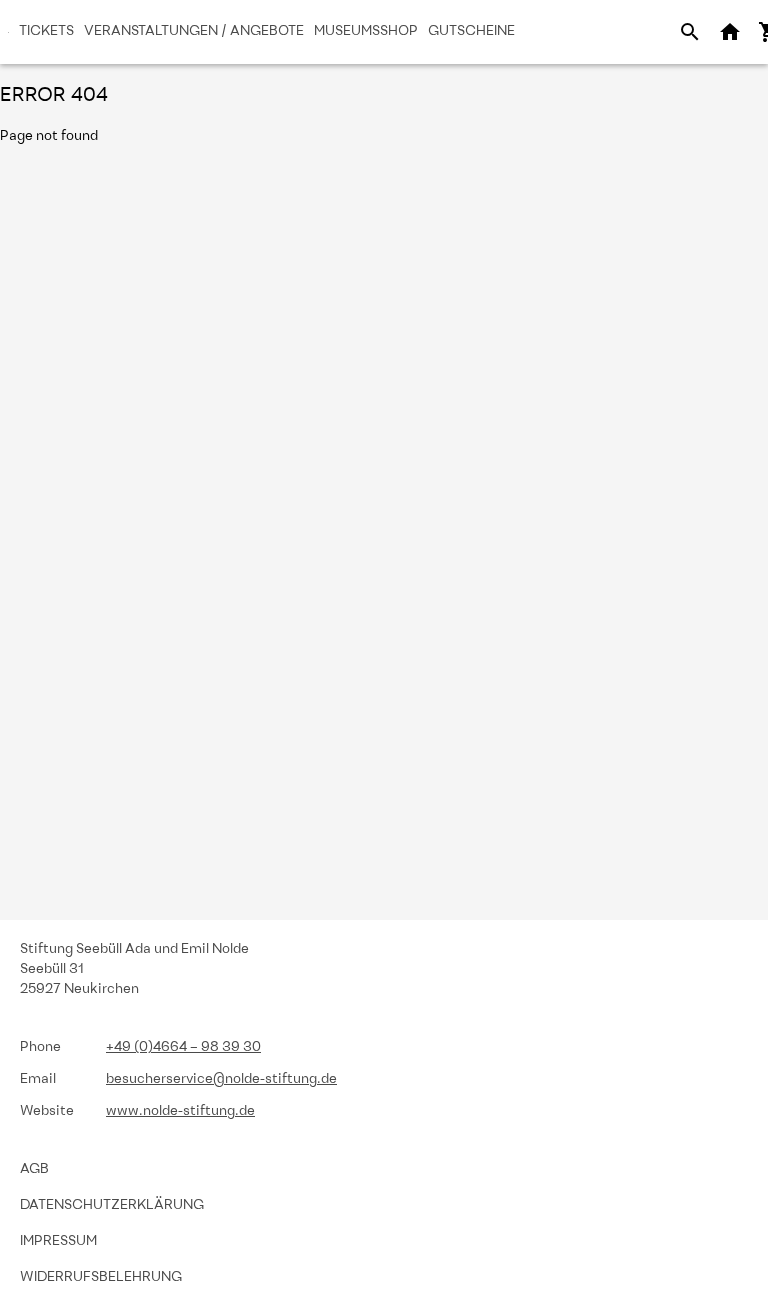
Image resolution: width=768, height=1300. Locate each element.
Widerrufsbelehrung (101, 1277)
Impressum (58, 1241)
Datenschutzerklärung (112, 1205)
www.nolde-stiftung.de (180, 1111)
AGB (34, 1169)
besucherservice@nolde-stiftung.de (221, 1079)
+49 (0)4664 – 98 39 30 (183, 1047)
